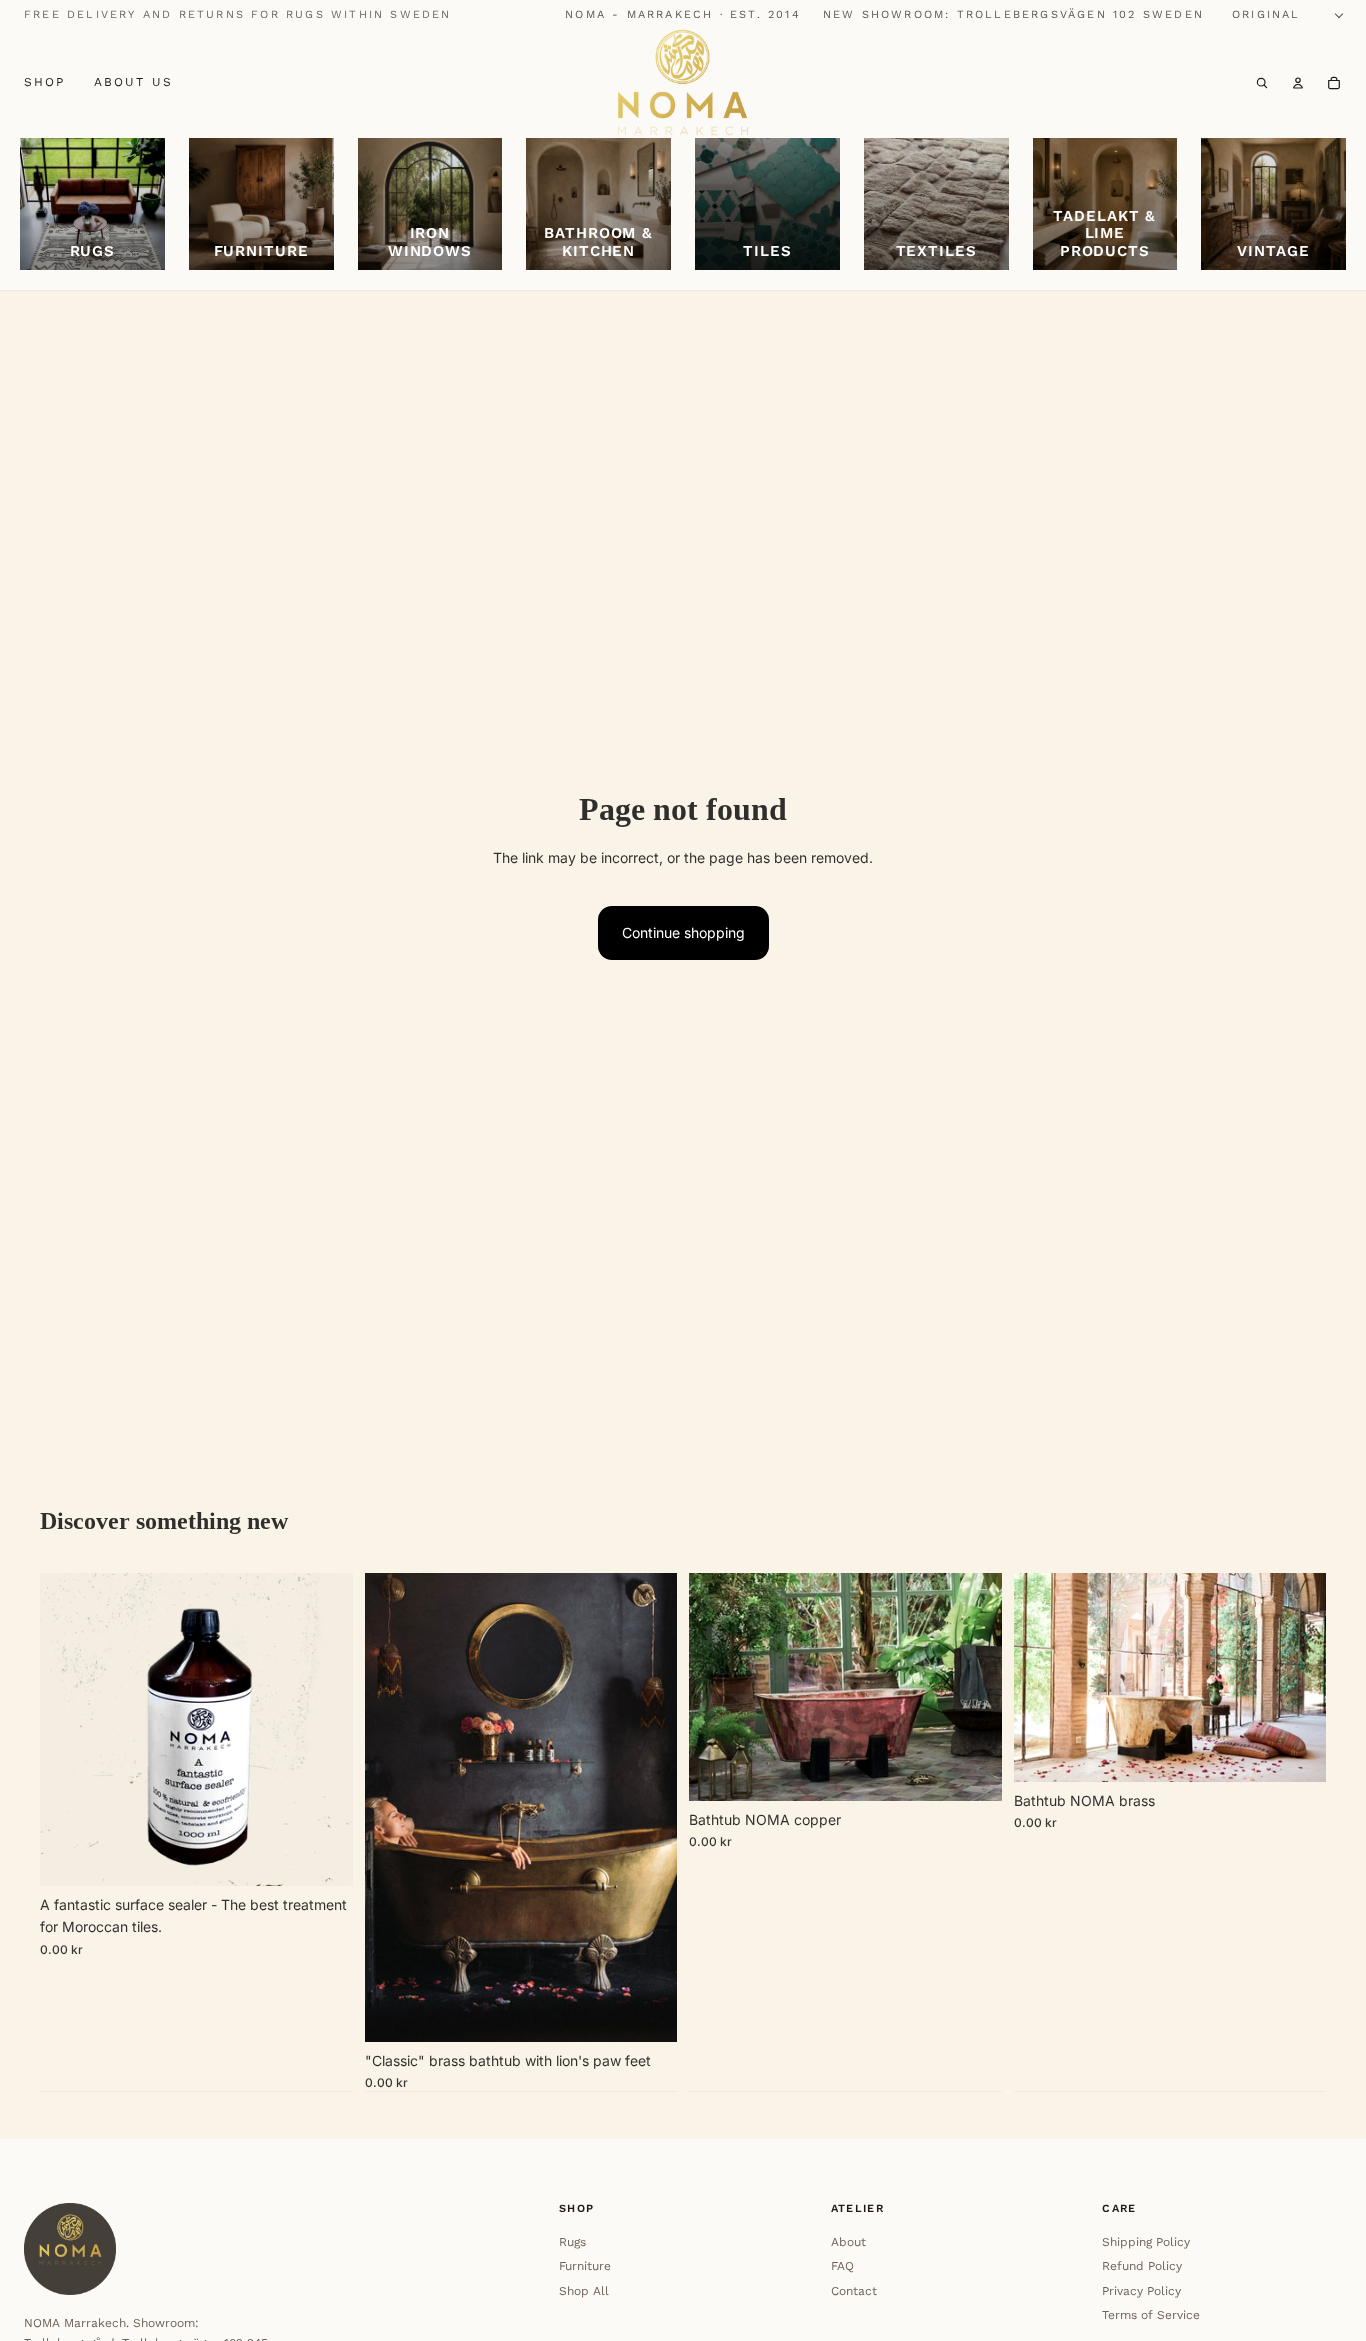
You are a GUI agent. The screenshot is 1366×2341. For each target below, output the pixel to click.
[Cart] (1334, 83)
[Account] (1298, 83)
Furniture (585, 2266)
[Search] (1262, 83)
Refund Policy (1142, 2266)
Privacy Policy (1141, 2291)
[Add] (322, 1855)
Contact (854, 2291)
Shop (45, 82)
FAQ (842, 2266)
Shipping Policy (1146, 2242)
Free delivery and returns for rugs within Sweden (238, 14)
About (848, 2242)
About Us (133, 82)
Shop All (584, 2291)
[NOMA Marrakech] (683, 82)
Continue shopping (683, 932)
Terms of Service (1151, 2315)
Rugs (572, 2242)
